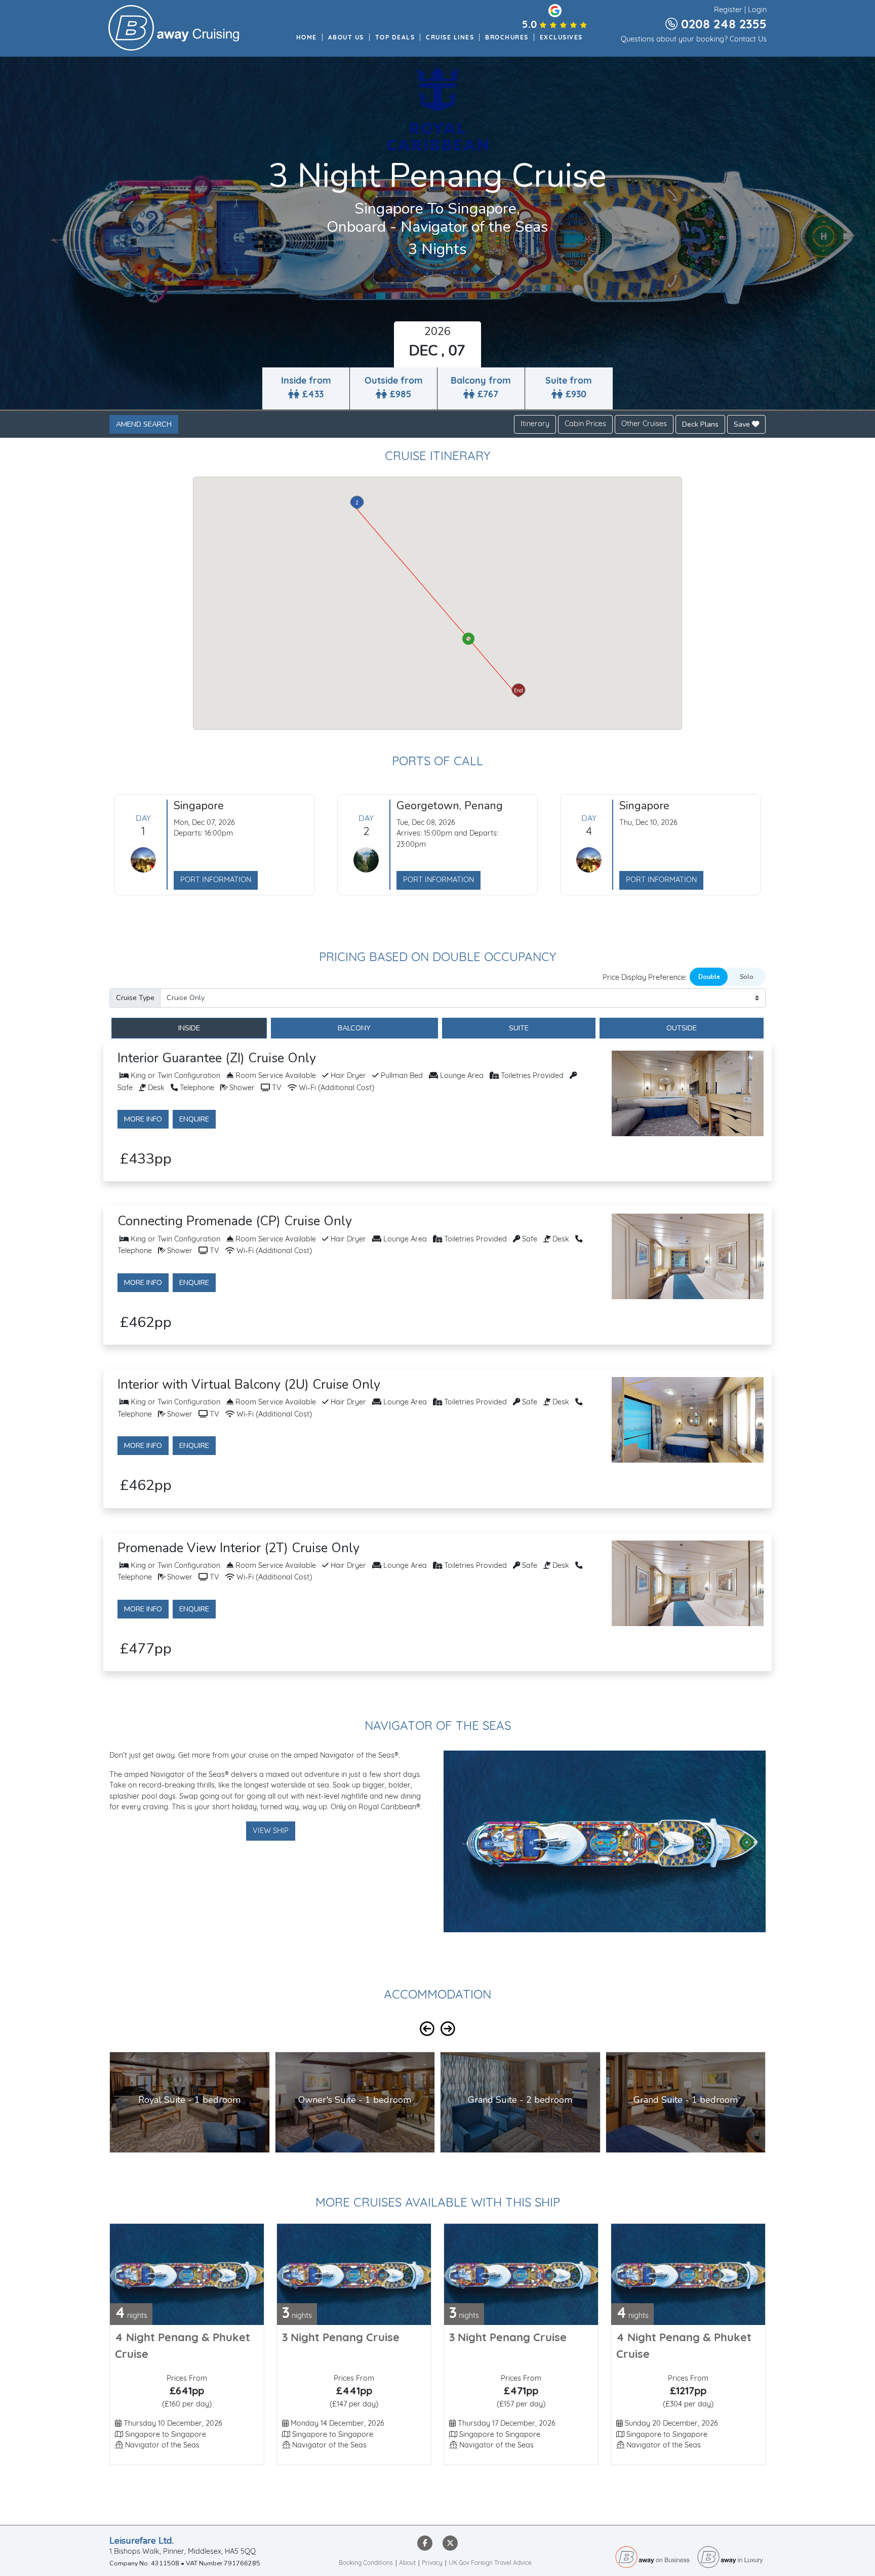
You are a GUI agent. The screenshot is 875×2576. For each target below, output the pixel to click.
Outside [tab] (682, 1028)
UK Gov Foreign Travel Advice (490, 2563)
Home (307, 38)
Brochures (507, 38)
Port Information (216, 880)
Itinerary (535, 424)
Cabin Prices (585, 424)
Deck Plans (700, 424)
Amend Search (144, 424)
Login (757, 10)
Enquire (194, 1119)
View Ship (271, 1831)
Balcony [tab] (354, 1028)
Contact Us (748, 40)
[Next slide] (448, 2029)
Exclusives (561, 38)
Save (743, 424)
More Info (143, 1119)
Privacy (432, 2563)
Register (728, 10)
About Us (346, 38)
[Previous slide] (427, 2029)
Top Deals (395, 38)
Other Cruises (644, 424)
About (407, 2563)
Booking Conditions (366, 2563)
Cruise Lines (450, 38)
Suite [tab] (519, 1028)
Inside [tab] (189, 1028)
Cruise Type (135, 998)
